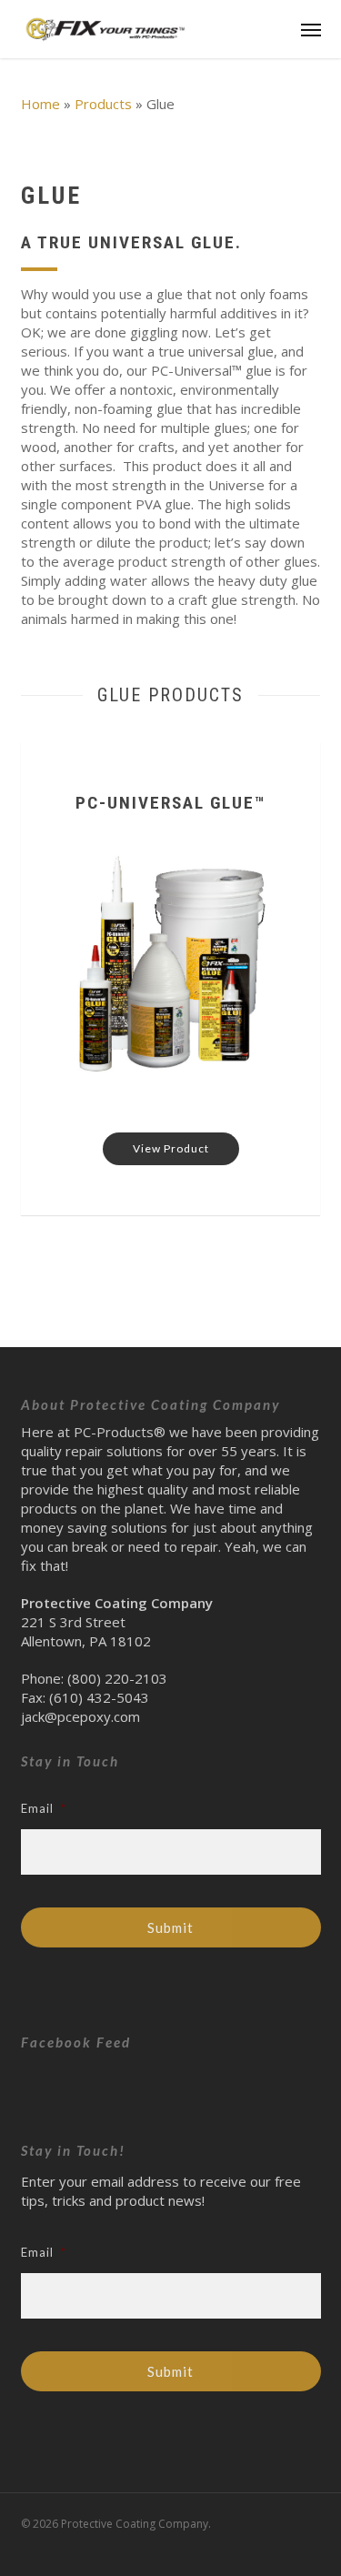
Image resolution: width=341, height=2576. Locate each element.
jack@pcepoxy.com (80, 1716)
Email (44, 1808)
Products (103, 104)
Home (40, 104)
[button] (311, 29)
